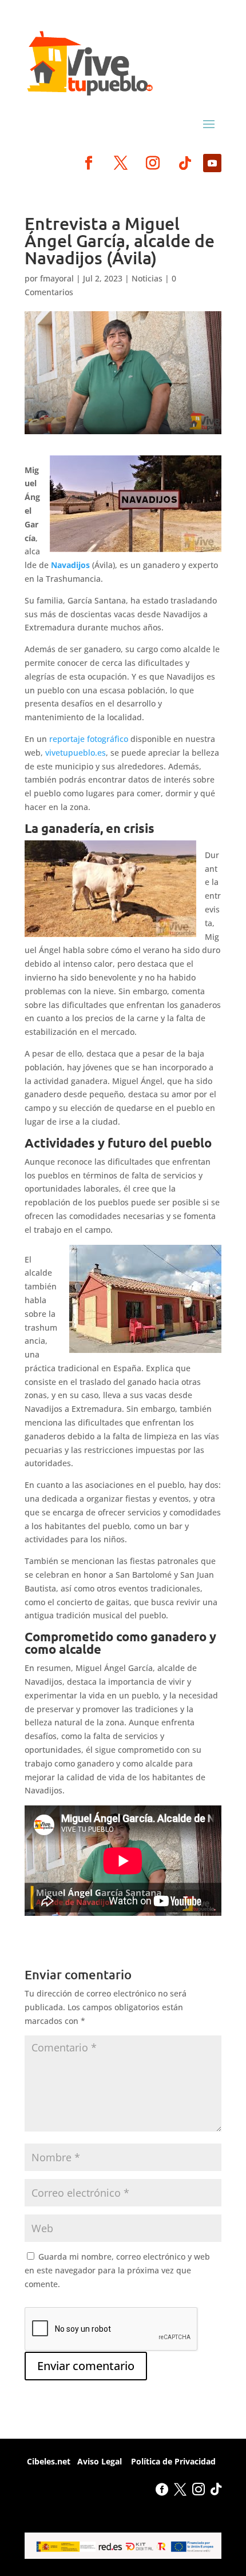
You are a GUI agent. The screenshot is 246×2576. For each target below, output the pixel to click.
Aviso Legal (100, 2461)
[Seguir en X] (121, 163)
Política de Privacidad (172, 2461)
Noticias (147, 278)
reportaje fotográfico (88, 739)
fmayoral (57, 278)
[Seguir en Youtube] (212, 163)
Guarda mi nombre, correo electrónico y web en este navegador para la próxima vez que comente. (117, 2270)
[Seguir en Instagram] (153, 163)
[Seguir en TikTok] (185, 163)
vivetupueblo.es (76, 753)
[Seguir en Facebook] (89, 163)
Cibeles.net (47, 2461)
